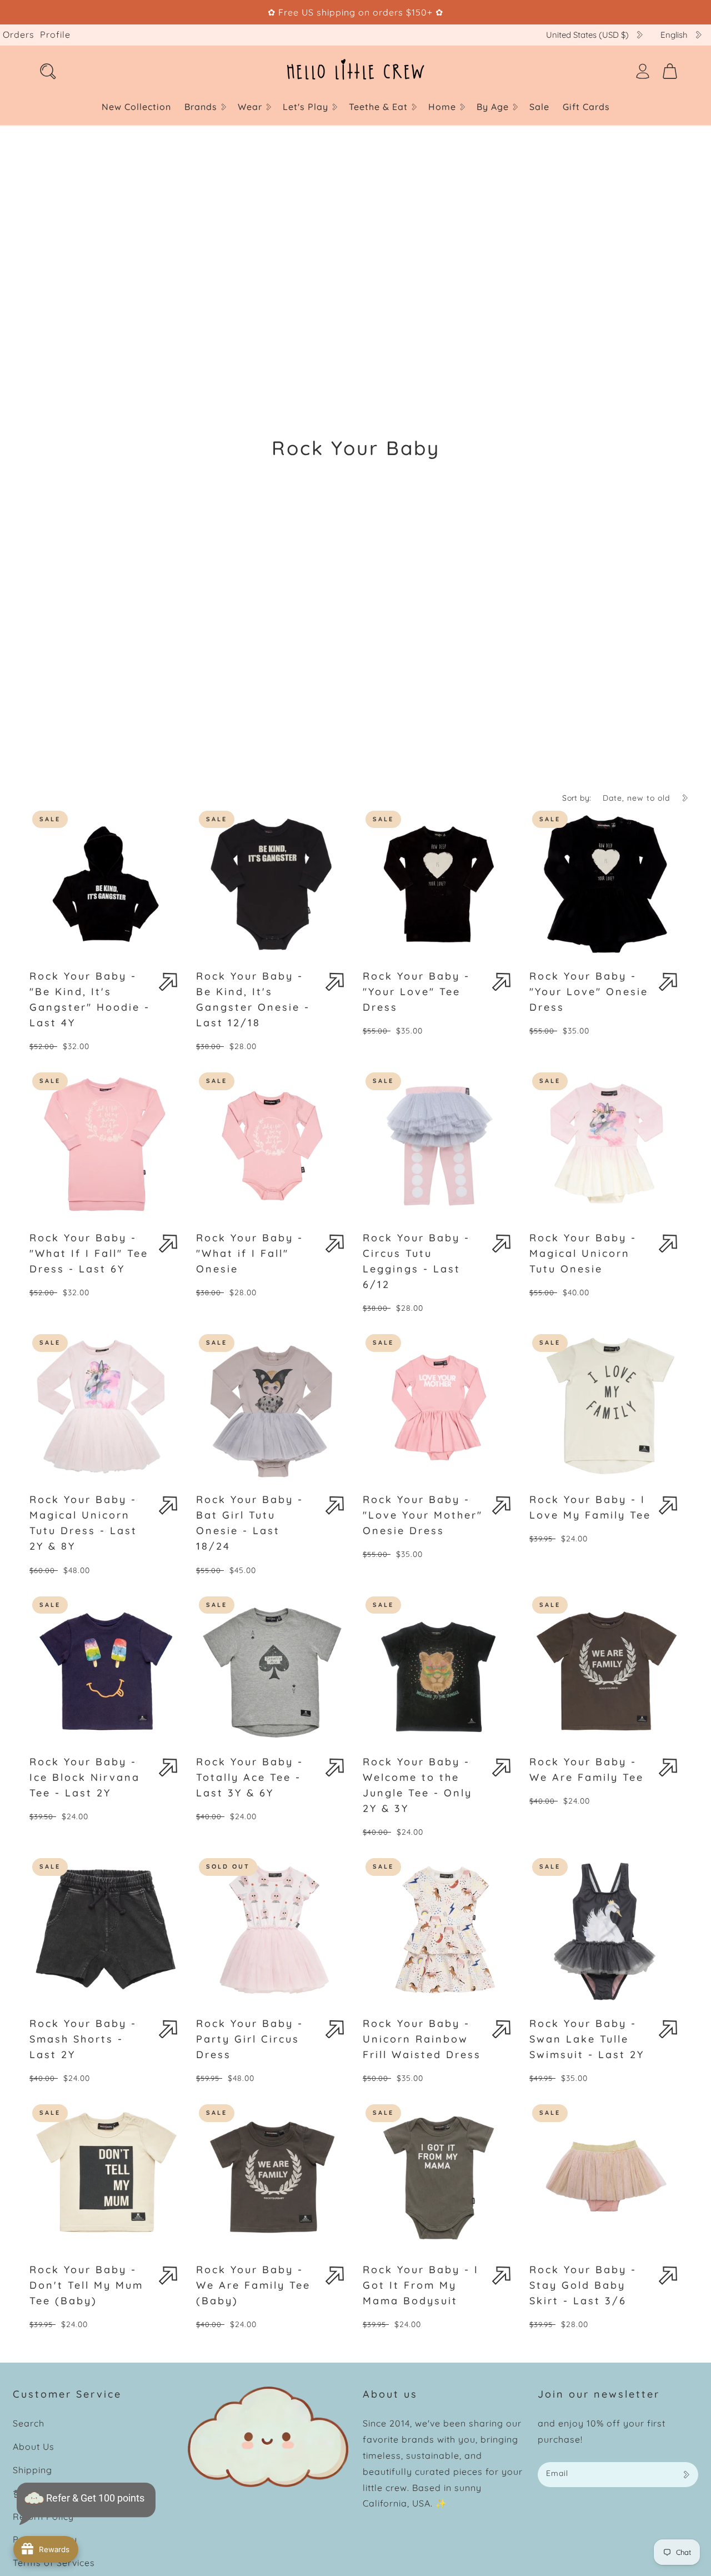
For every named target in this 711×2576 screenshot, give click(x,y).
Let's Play (306, 107)
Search (29, 2423)
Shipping (32, 2470)
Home (442, 107)
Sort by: (577, 798)
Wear (250, 107)
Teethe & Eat (378, 107)
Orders (19, 34)
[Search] (48, 71)
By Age (493, 107)
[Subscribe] (686, 2475)
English (674, 35)
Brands (201, 107)
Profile (55, 34)
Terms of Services (54, 2563)
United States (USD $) (587, 35)
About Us (34, 2447)
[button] (204, 107)
